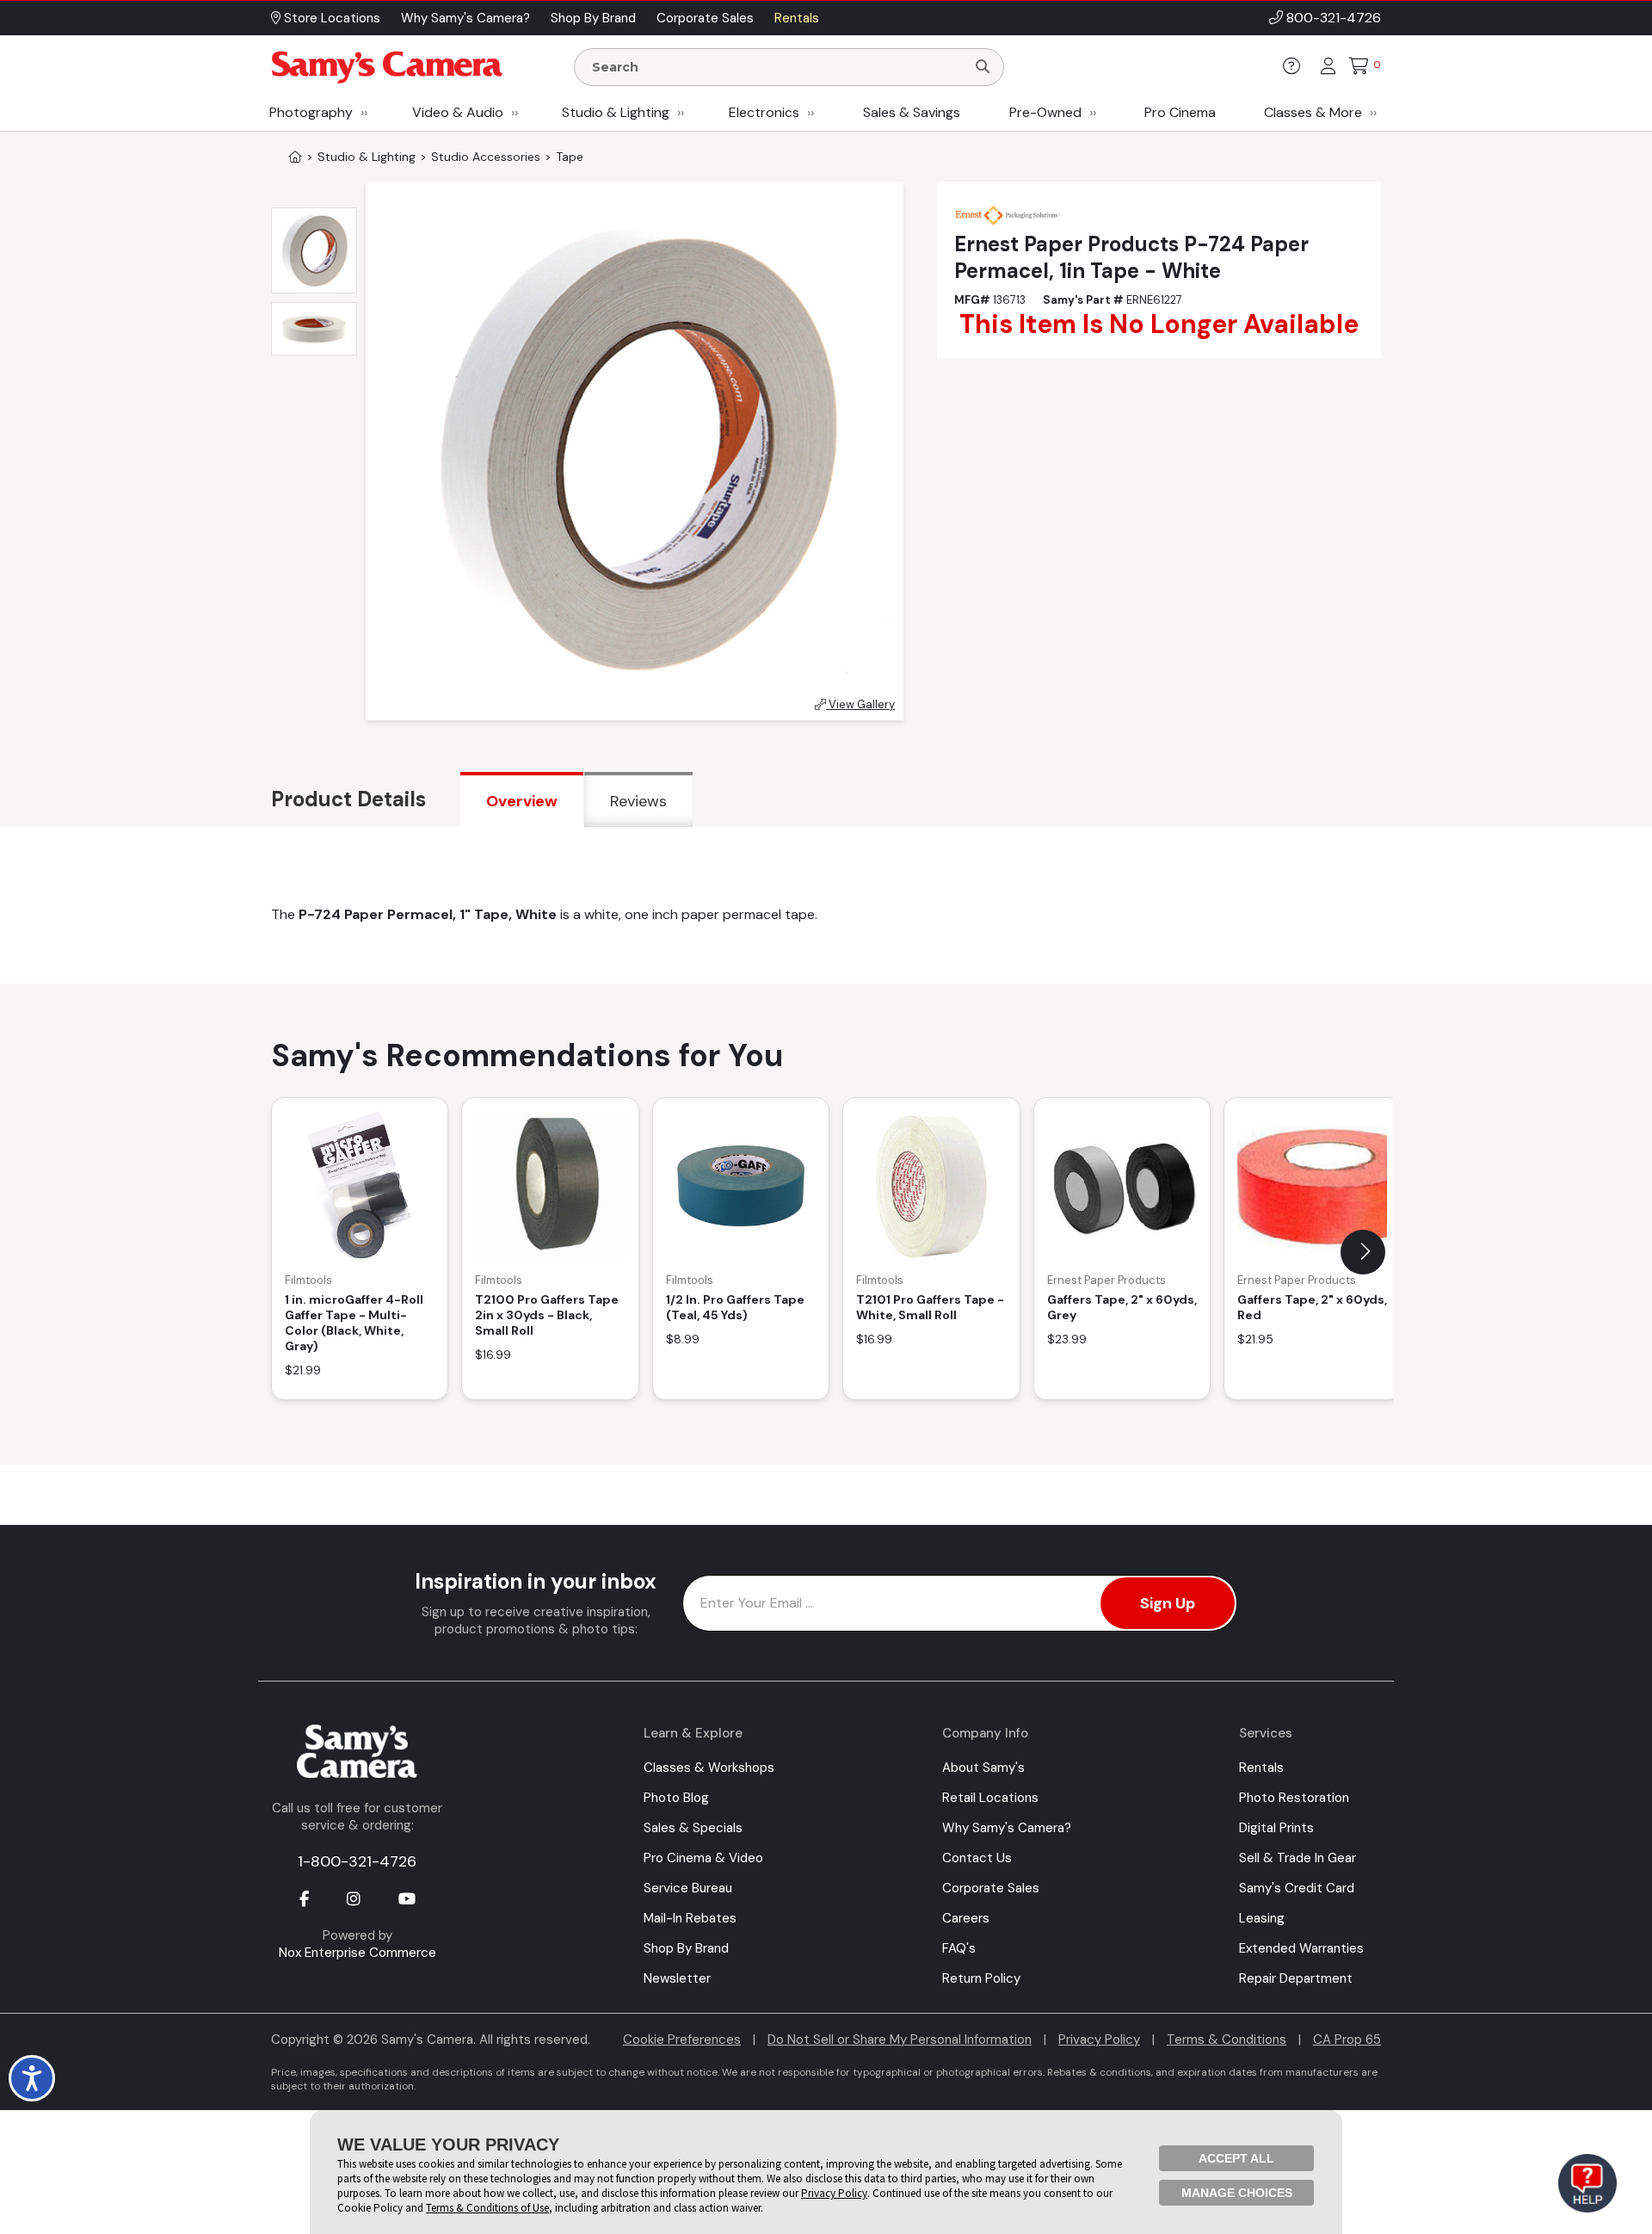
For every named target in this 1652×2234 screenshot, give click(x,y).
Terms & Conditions (1227, 2040)
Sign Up (1168, 1603)
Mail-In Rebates (690, 1918)
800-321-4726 (1334, 18)
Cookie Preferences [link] (682, 2040)
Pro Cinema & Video (703, 1858)
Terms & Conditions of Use (487, 2208)
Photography (311, 112)
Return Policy (981, 1978)
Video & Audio (458, 112)
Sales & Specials (693, 1828)
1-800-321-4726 (357, 1861)
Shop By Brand (686, 1948)
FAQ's (959, 1948)
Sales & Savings (912, 112)
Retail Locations (990, 1798)
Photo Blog (676, 1798)
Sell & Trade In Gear (1298, 1858)
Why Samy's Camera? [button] (465, 18)
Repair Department (1296, 1978)
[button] (1363, 1252)
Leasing (1262, 1918)
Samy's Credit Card (1297, 1888)
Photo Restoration (1294, 1798)
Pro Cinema (1180, 112)
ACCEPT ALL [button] (1236, 2158)
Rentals (1261, 1768)
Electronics (764, 112)
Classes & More (1313, 112)
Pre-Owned (1045, 112)
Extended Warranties (1301, 1948)
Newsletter (677, 1978)
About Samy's (983, 1768)
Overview (522, 801)
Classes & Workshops (709, 1768)
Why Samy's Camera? (1007, 1828)
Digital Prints (1276, 1828)
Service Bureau (688, 1888)
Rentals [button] (797, 18)
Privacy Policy (1099, 2040)
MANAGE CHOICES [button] (1237, 2193)
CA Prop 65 (1347, 2040)
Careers (966, 1918)
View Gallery (860, 704)
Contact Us (977, 1858)
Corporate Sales (991, 1888)
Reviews (638, 801)
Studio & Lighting (616, 112)
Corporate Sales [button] (705, 18)
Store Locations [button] (330, 18)
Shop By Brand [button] (593, 18)
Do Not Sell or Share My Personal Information (900, 2040)
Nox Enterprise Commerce (358, 1953)
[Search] (983, 67)
